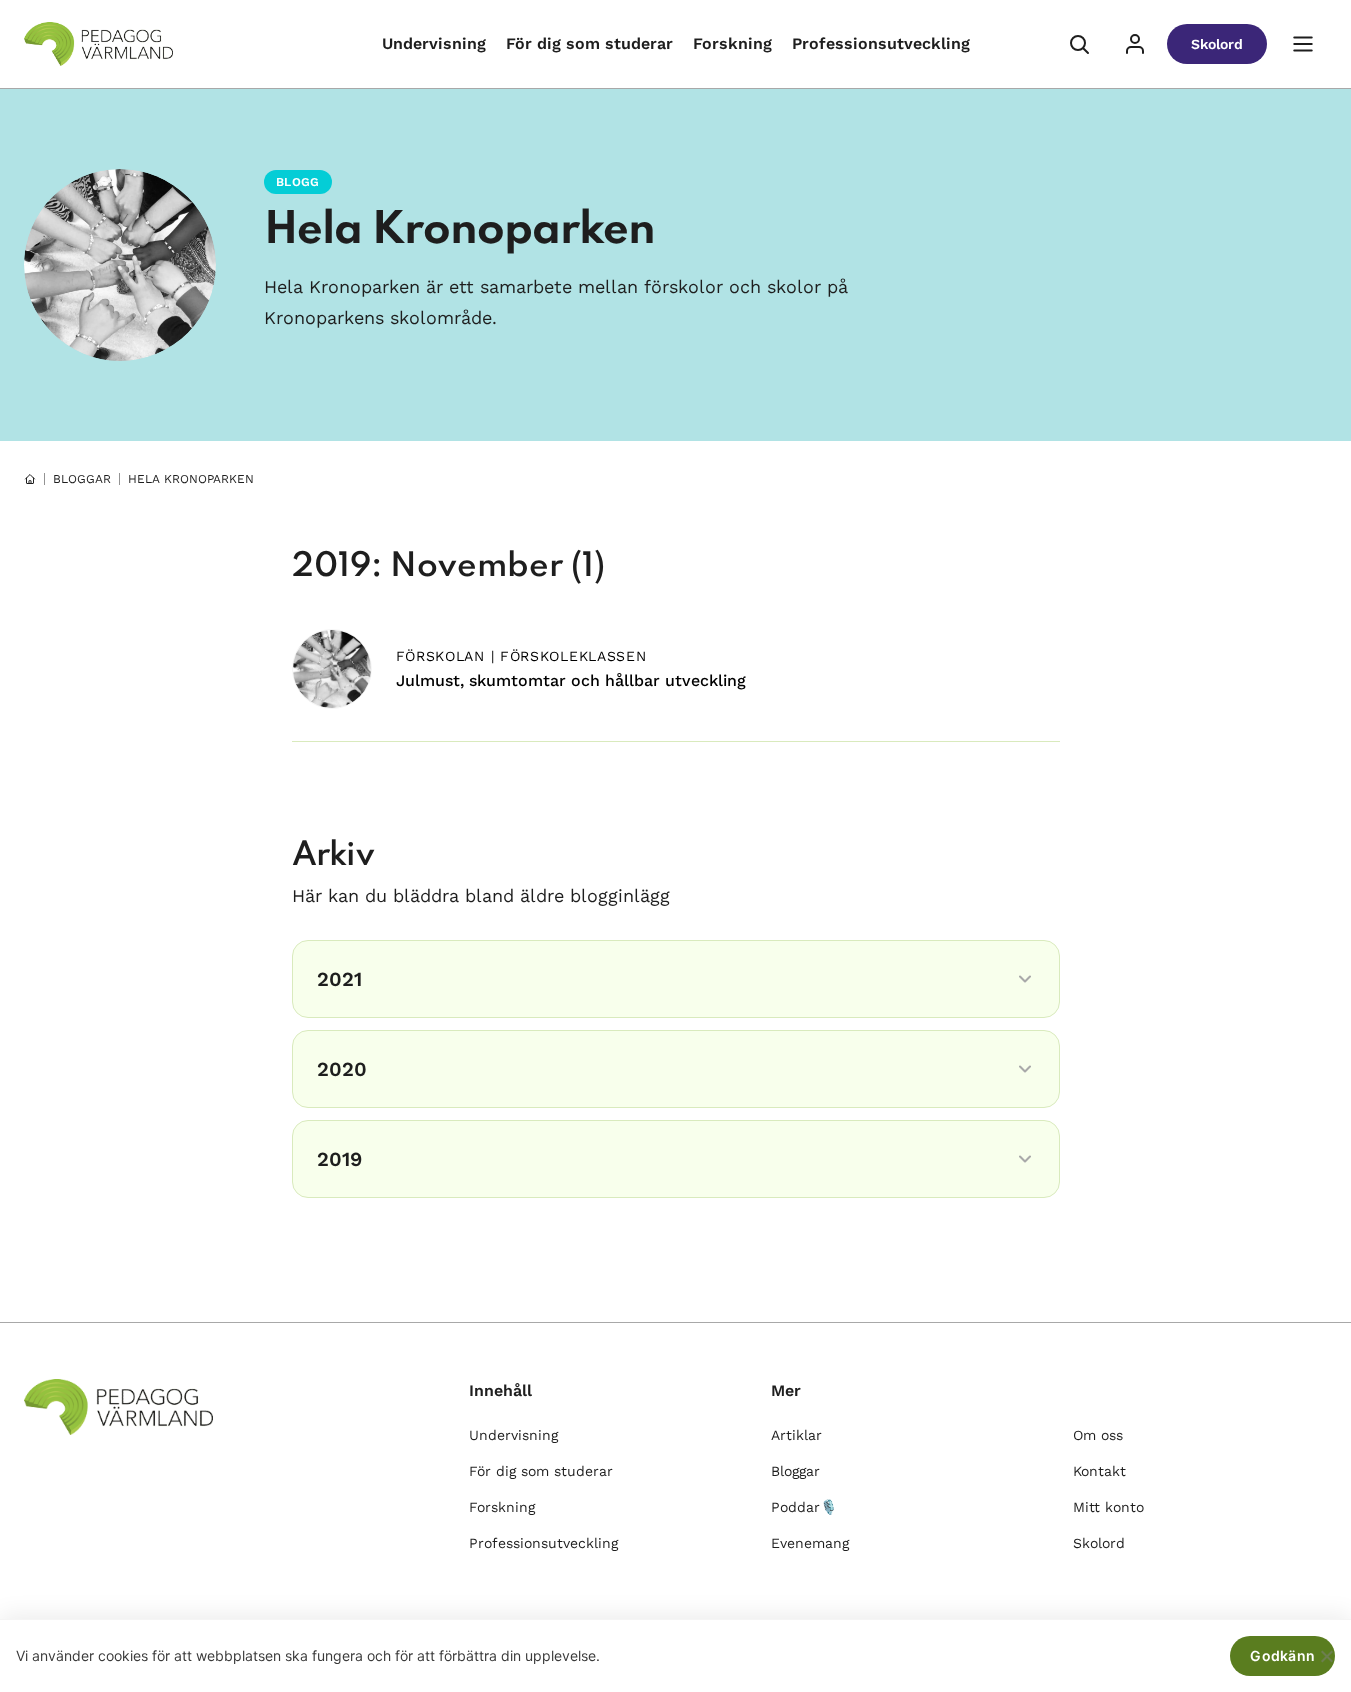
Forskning (732, 43)
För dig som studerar (589, 43)
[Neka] (1326, 1656)
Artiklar (796, 1435)
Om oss (1098, 1435)
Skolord (1217, 44)
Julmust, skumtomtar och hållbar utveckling (571, 680)
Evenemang (810, 1543)
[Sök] (1079, 44)
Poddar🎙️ (804, 1507)
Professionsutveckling (881, 43)
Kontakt (1099, 1471)
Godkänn (1282, 1655)
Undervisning (434, 43)
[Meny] (1303, 44)
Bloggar (795, 1471)
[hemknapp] (30, 479)
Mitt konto (1108, 1507)
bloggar (82, 479)
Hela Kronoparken (459, 231)
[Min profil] (1135, 44)
